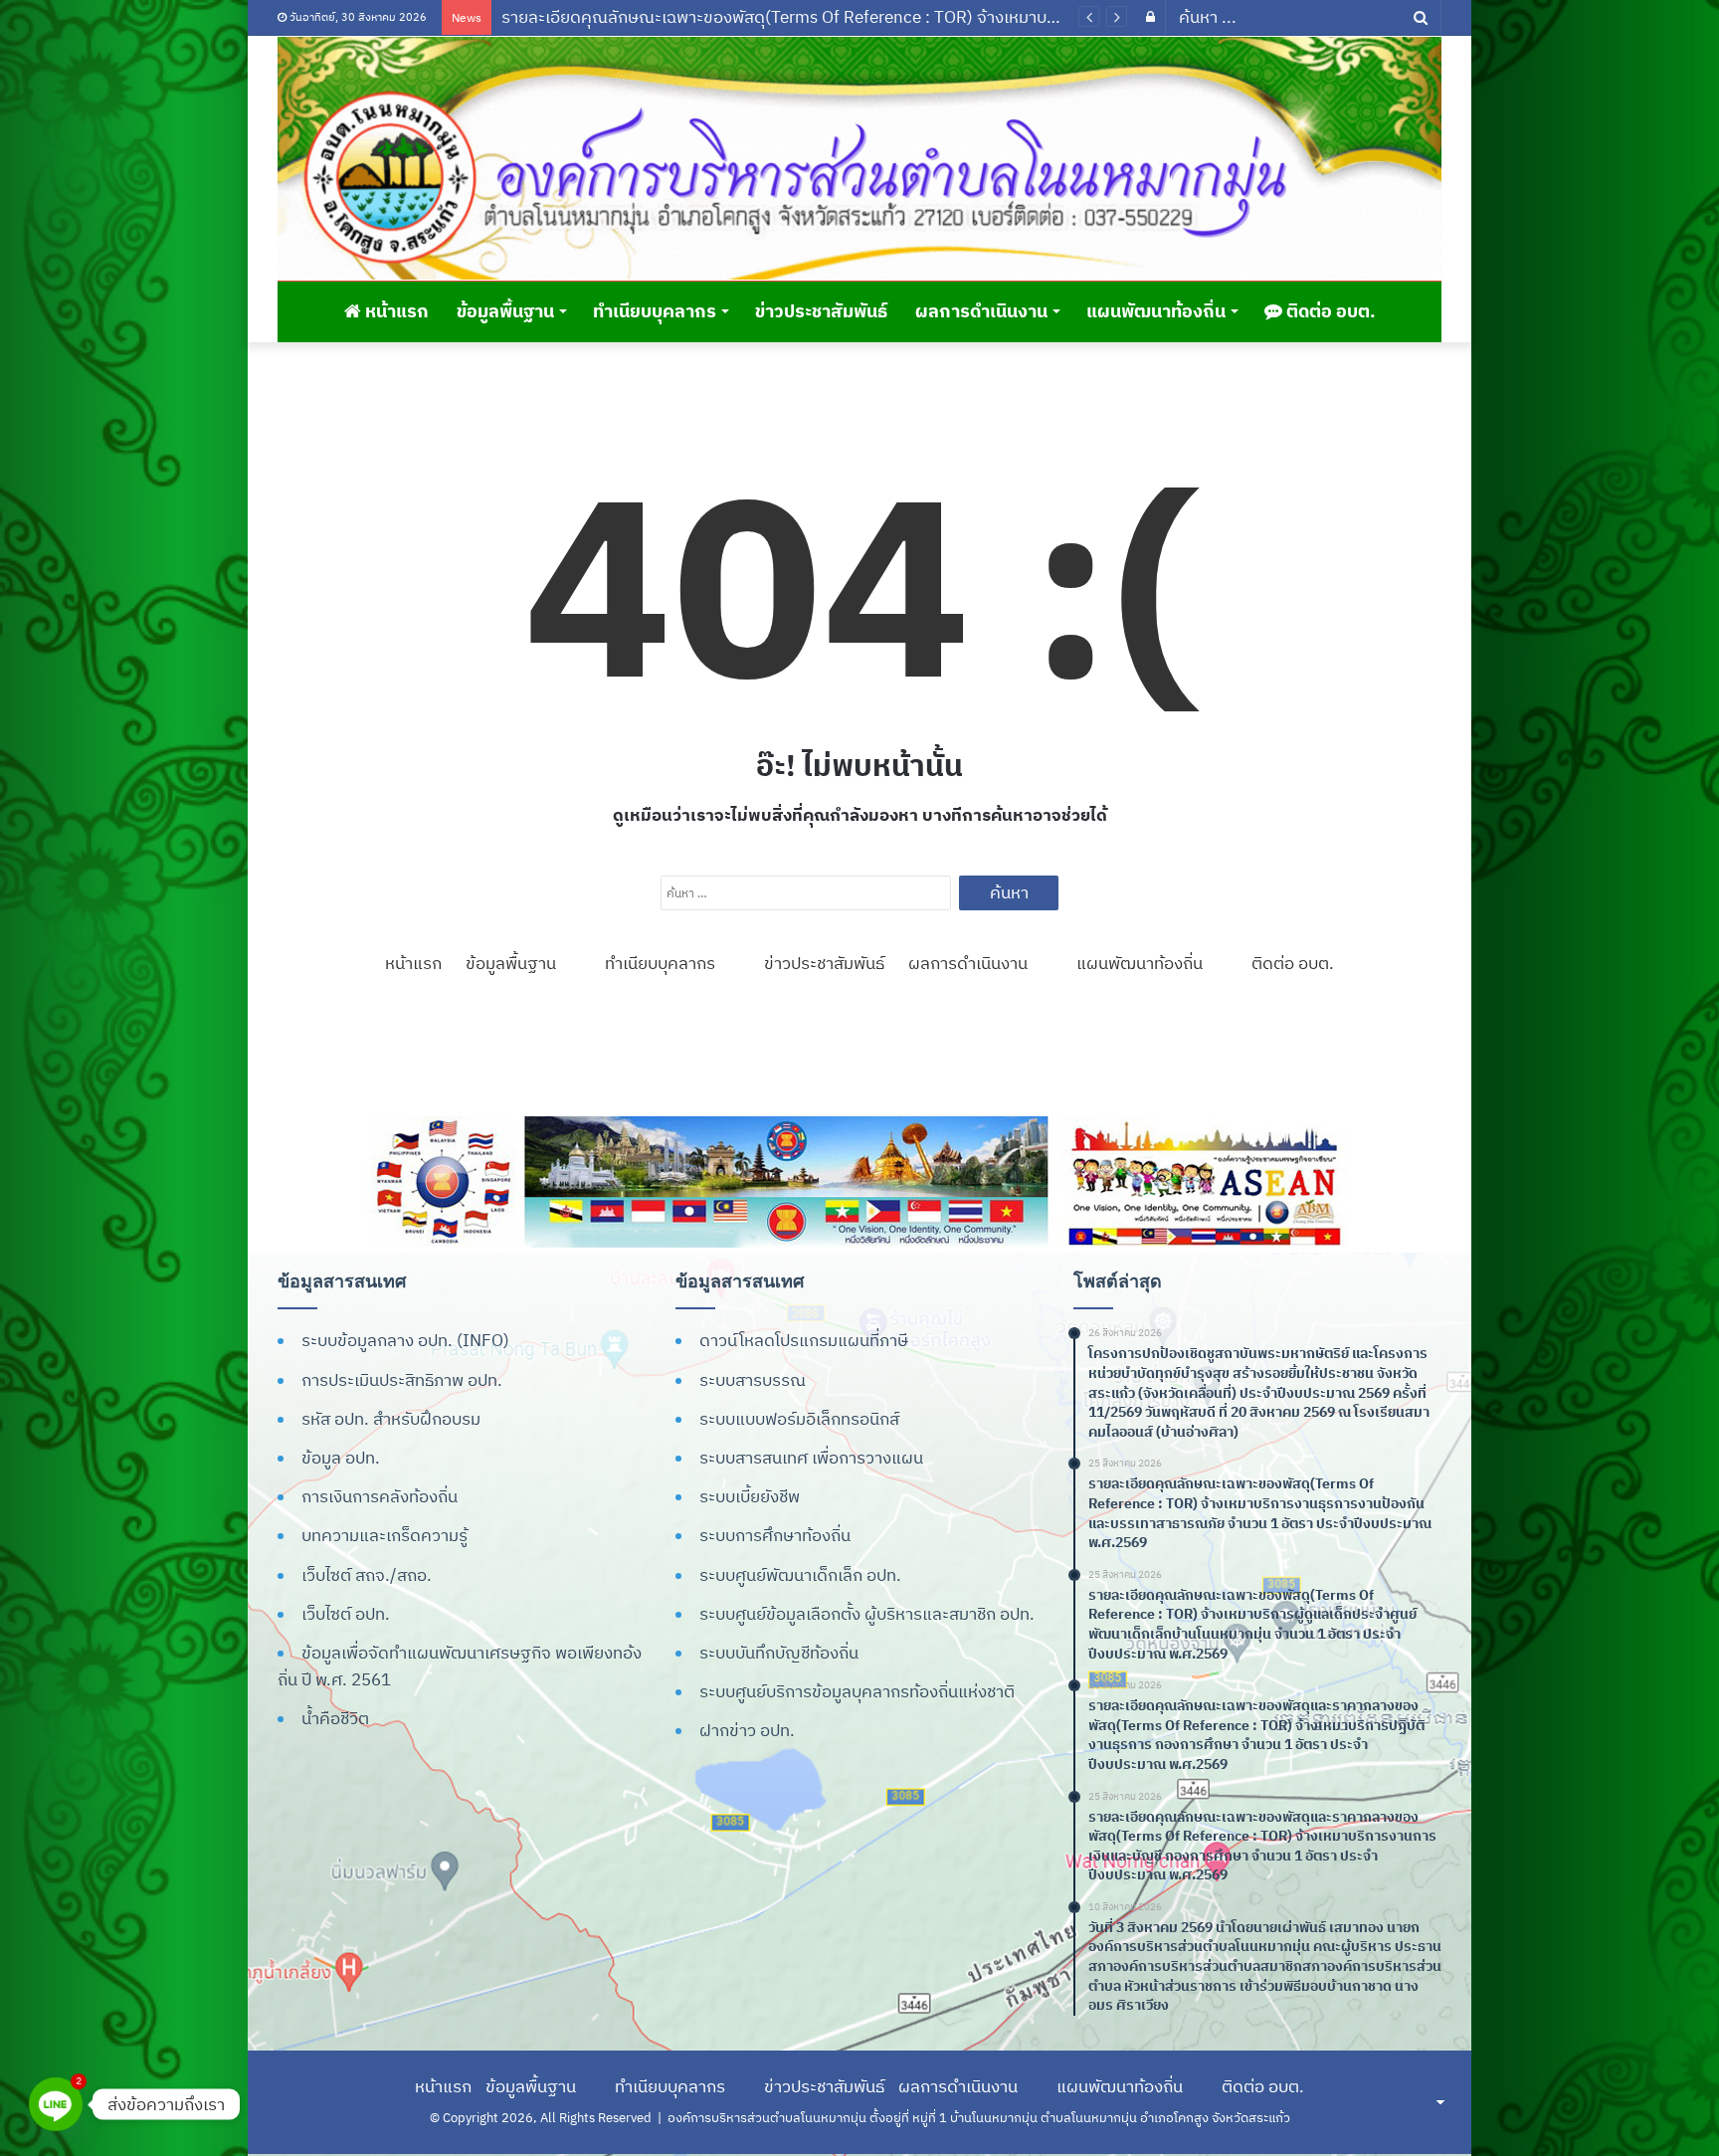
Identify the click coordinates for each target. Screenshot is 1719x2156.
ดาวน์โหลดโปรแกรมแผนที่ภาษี (804, 1340)
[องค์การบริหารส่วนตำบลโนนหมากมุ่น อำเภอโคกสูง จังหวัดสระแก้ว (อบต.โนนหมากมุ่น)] (859, 158)
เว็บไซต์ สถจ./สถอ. (367, 1575)
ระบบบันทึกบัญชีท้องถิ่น (779, 1653)
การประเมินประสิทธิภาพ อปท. (402, 1380)
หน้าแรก (395, 311)
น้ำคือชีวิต (335, 1718)
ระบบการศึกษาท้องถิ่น (775, 1535)
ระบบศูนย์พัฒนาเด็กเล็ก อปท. (800, 1575)
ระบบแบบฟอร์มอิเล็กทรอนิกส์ (799, 1419)
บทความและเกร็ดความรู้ (384, 1535)
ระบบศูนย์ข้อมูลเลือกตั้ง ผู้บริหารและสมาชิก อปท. (867, 1614)
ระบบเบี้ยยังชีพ (750, 1496)
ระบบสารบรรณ (753, 1380)
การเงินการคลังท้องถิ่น (380, 1496)
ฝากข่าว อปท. (747, 1730)
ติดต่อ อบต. (1329, 311)
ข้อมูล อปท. (341, 1458)
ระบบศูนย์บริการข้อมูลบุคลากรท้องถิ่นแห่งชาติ (857, 1691)
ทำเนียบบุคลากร (655, 311)
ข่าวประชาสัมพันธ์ (821, 311)
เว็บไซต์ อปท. (346, 1614)
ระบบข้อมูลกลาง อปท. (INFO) (405, 1340)
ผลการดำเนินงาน (981, 311)
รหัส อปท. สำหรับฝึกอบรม (391, 1419)
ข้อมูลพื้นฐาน (505, 311)
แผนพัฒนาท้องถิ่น (1156, 311)
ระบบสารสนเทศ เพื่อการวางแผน (811, 1458)
